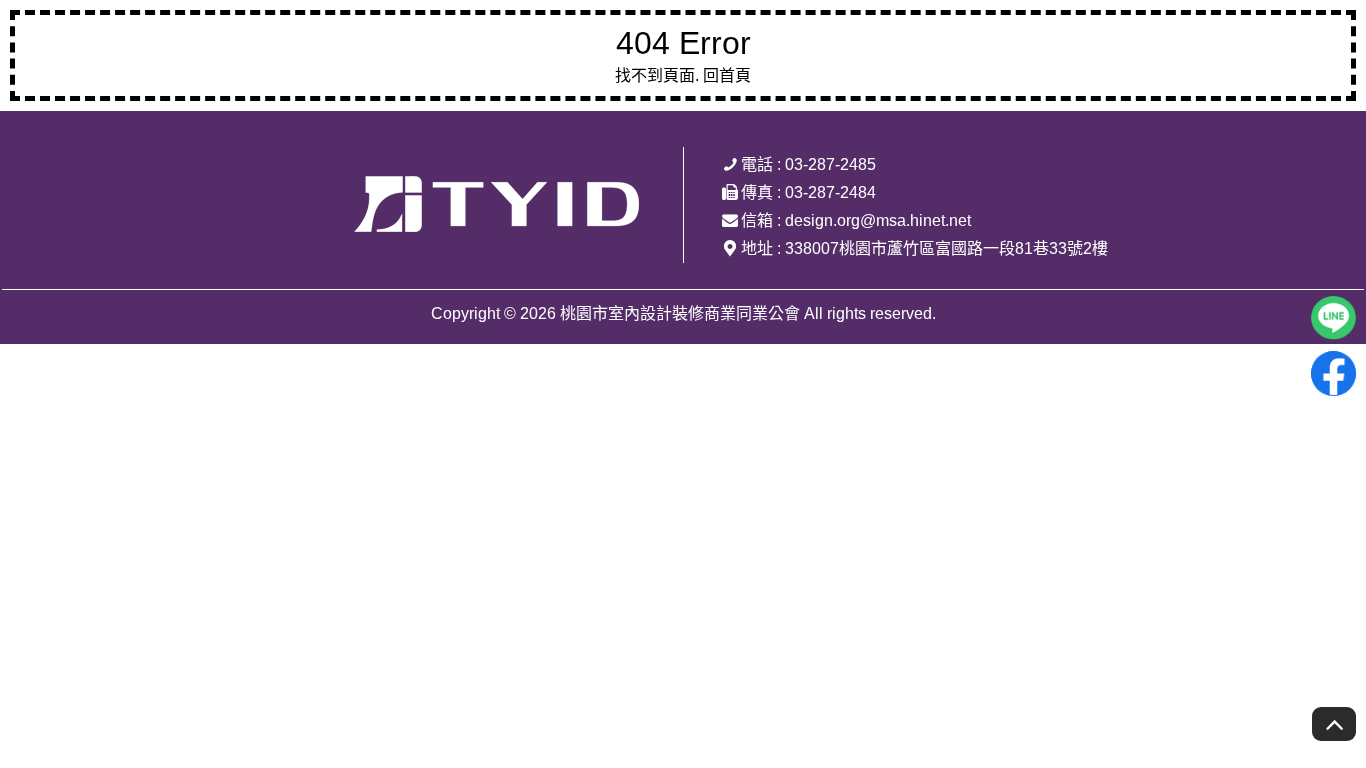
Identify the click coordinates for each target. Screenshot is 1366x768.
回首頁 (727, 75)
